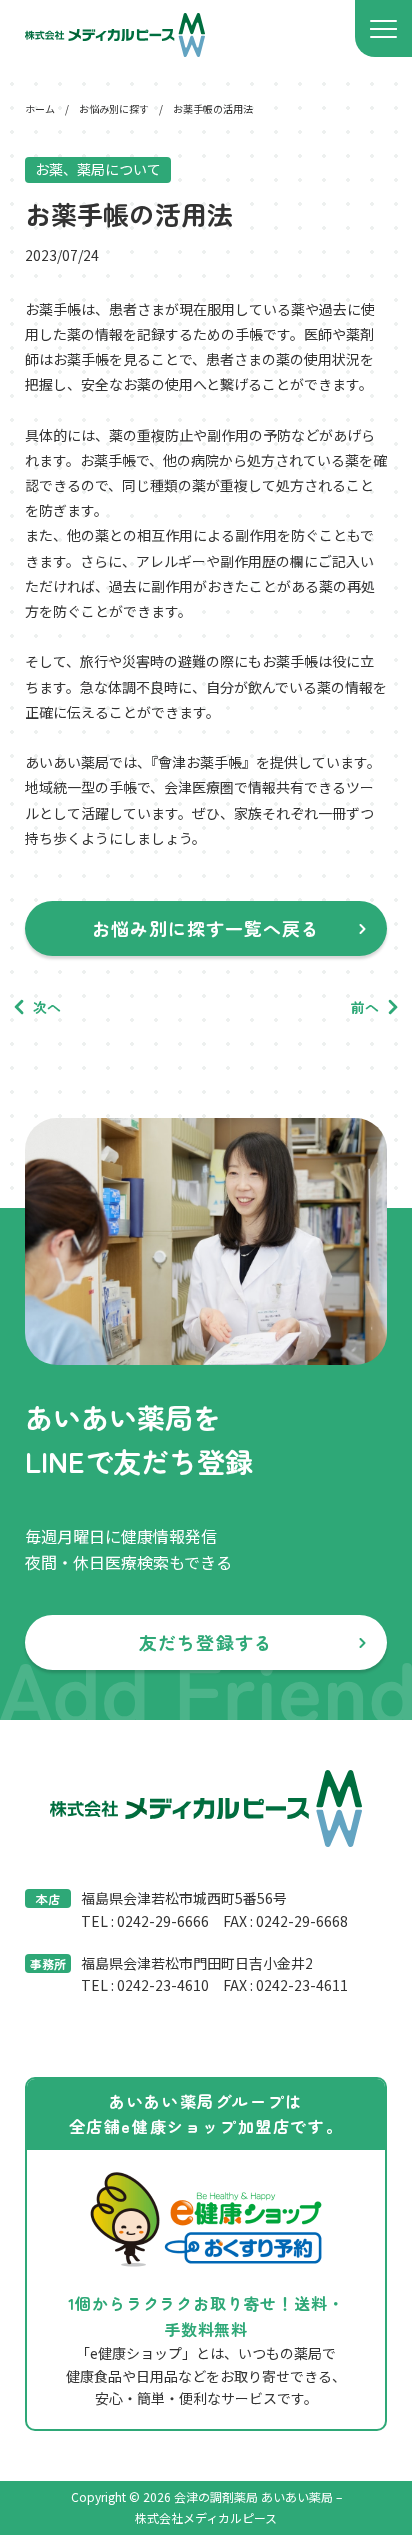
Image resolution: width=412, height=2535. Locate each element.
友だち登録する (206, 1642)
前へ (365, 1007)
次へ (47, 1007)
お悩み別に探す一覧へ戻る (206, 928)
